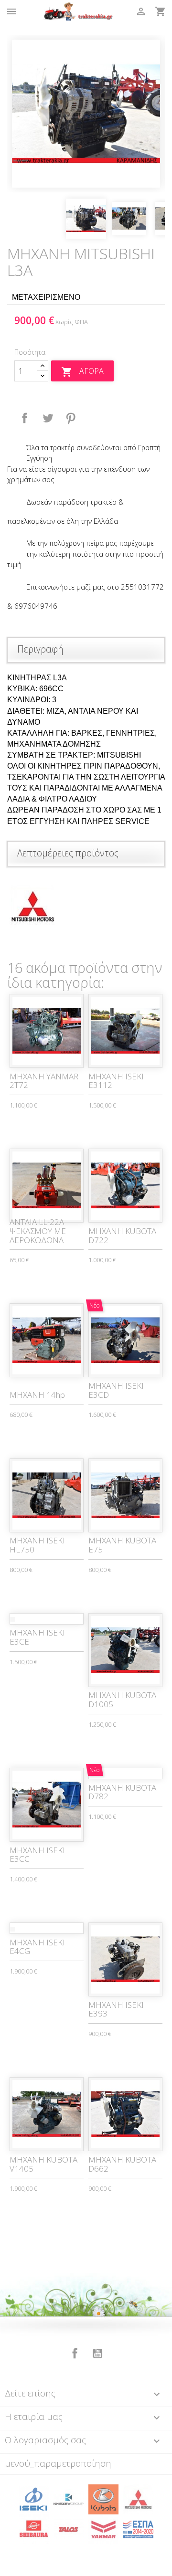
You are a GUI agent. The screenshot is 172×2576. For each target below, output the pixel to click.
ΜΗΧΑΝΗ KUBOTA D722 (122, 1235)
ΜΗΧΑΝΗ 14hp (37, 1395)
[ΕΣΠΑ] (138, 2529)
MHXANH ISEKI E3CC (37, 1855)
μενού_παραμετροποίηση (58, 2463)
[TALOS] (69, 2529)
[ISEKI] (34, 2499)
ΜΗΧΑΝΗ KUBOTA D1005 (122, 1700)
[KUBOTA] (103, 2499)
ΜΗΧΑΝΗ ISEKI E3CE (37, 1637)
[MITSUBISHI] (138, 2499)
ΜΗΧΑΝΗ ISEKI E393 (116, 2009)
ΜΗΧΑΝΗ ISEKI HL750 (37, 1545)
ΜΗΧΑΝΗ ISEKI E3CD (116, 1390)
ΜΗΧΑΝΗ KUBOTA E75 (122, 1545)
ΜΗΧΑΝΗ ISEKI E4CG (37, 1947)
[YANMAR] (103, 2529)
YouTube (97, 2354)
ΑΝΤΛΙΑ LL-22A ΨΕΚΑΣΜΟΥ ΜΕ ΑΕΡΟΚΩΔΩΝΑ (38, 1231)
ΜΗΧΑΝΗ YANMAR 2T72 (44, 1081)
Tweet (48, 418)
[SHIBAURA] (34, 2529)
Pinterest (71, 418)
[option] (86, 114)
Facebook (75, 2354)
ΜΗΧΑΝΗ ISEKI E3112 (116, 1081)
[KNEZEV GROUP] (69, 2499)
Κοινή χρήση (25, 418)
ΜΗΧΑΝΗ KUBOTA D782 (122, 1792)
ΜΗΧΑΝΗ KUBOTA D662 (122, 2164)
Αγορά (82, 372)
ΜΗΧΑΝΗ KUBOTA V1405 (43, 2164)
